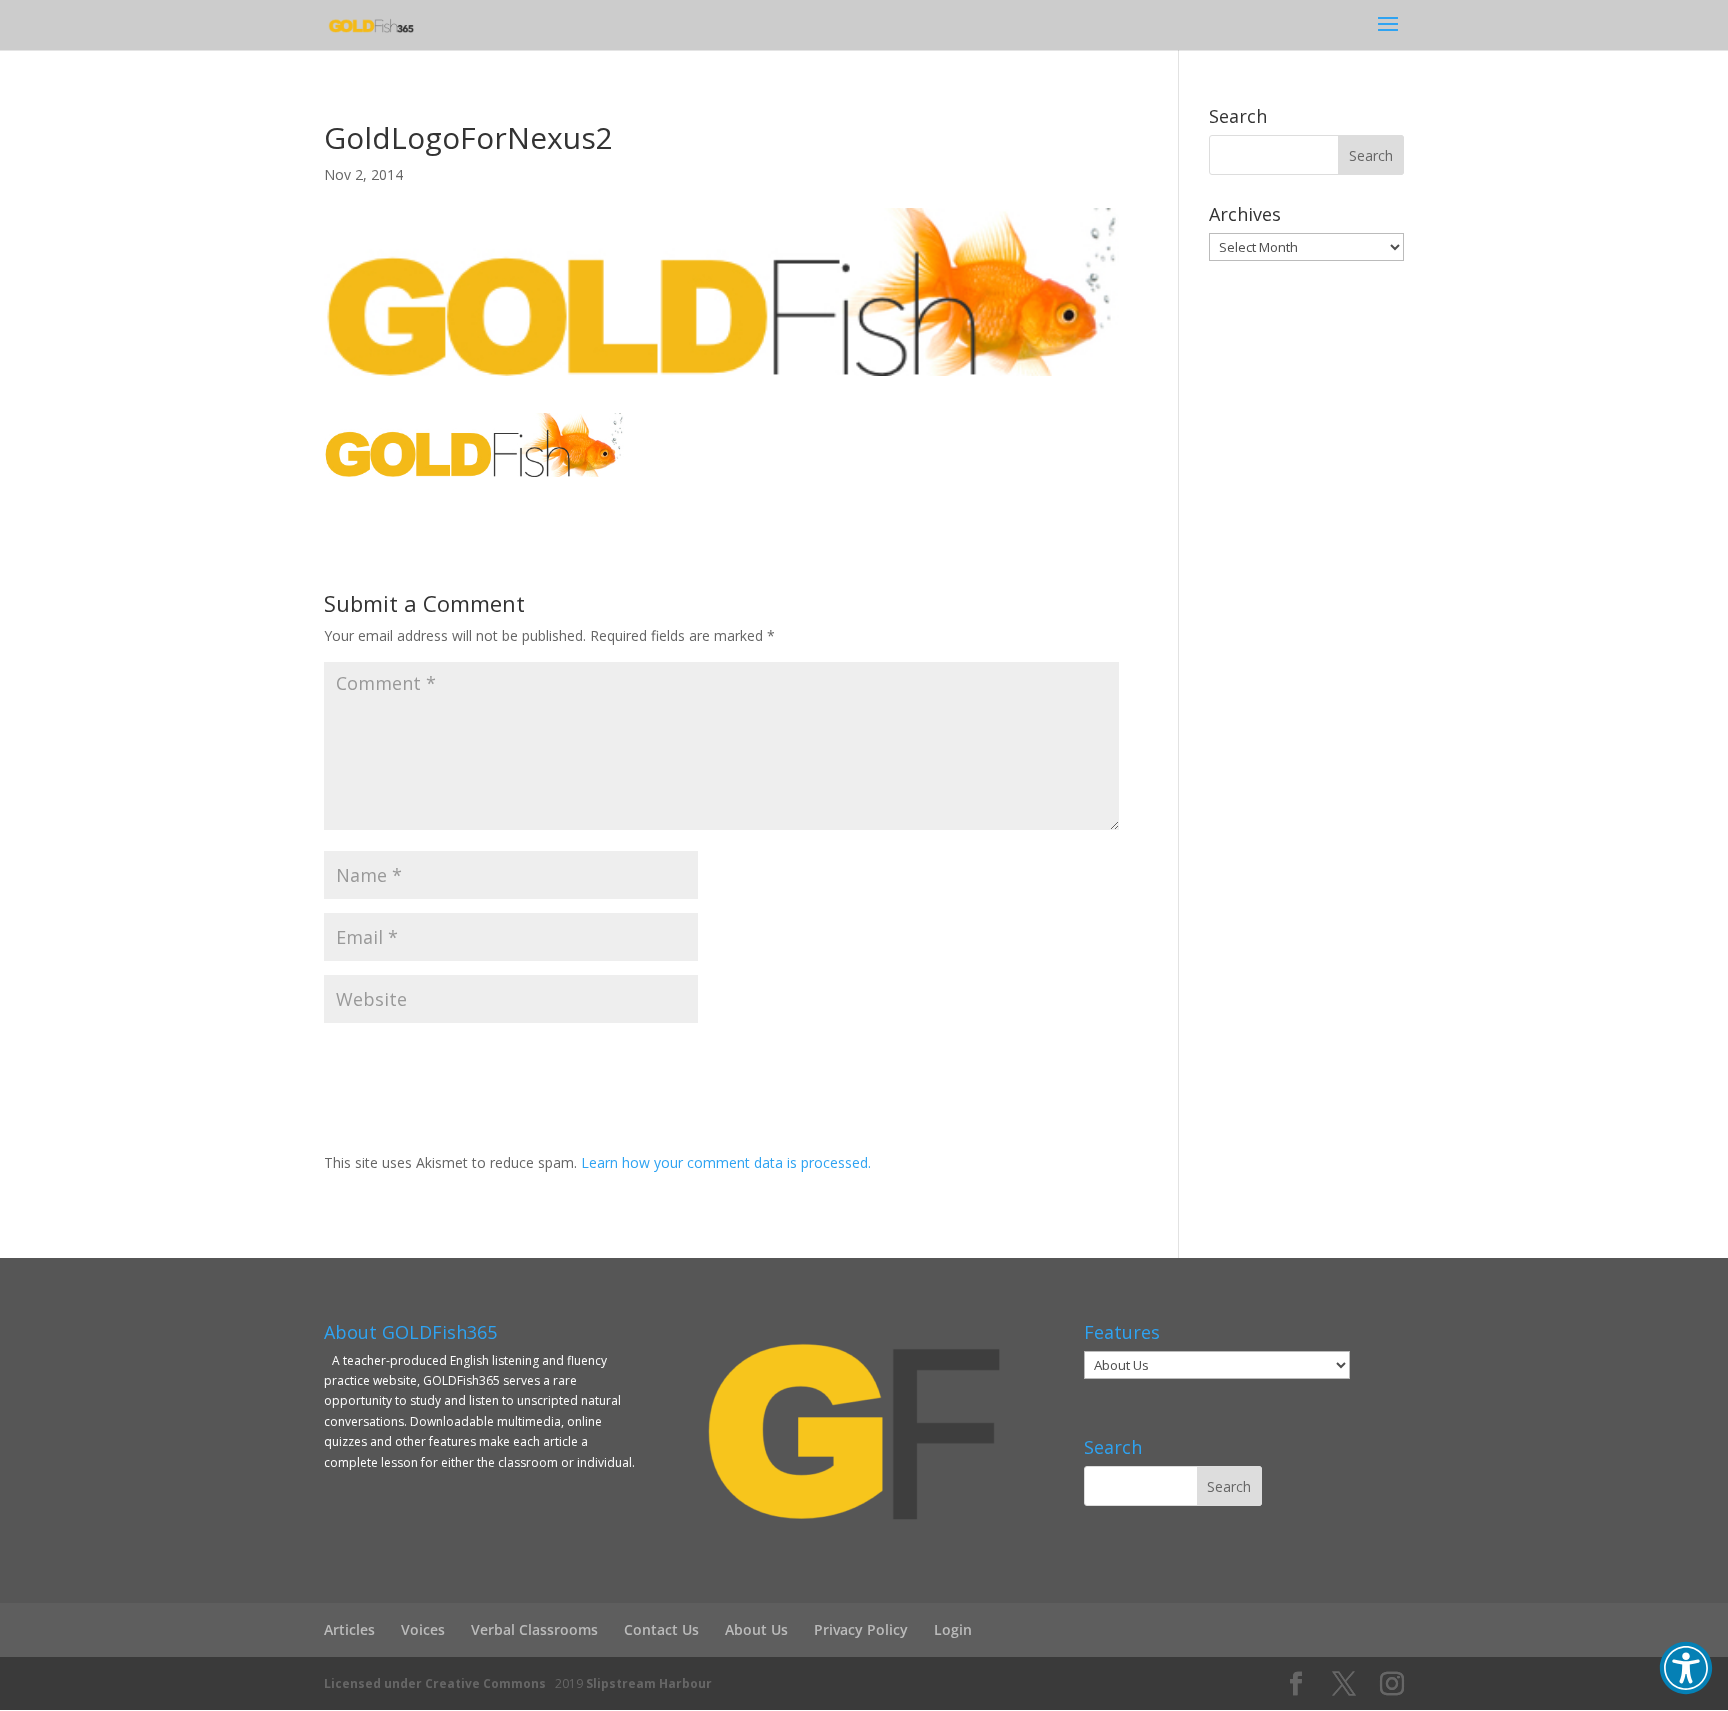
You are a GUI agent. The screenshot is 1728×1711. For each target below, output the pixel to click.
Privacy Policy (861, 1629)
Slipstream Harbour (649, 1683)
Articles (349, 1629)
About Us (756, 1629)
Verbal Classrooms (534, 1629)
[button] (1686, 1668)
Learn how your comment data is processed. (726, 1162)
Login (953, 1629)
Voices (423, 1629)
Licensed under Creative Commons (435, 1683)
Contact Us (661, 1629)
